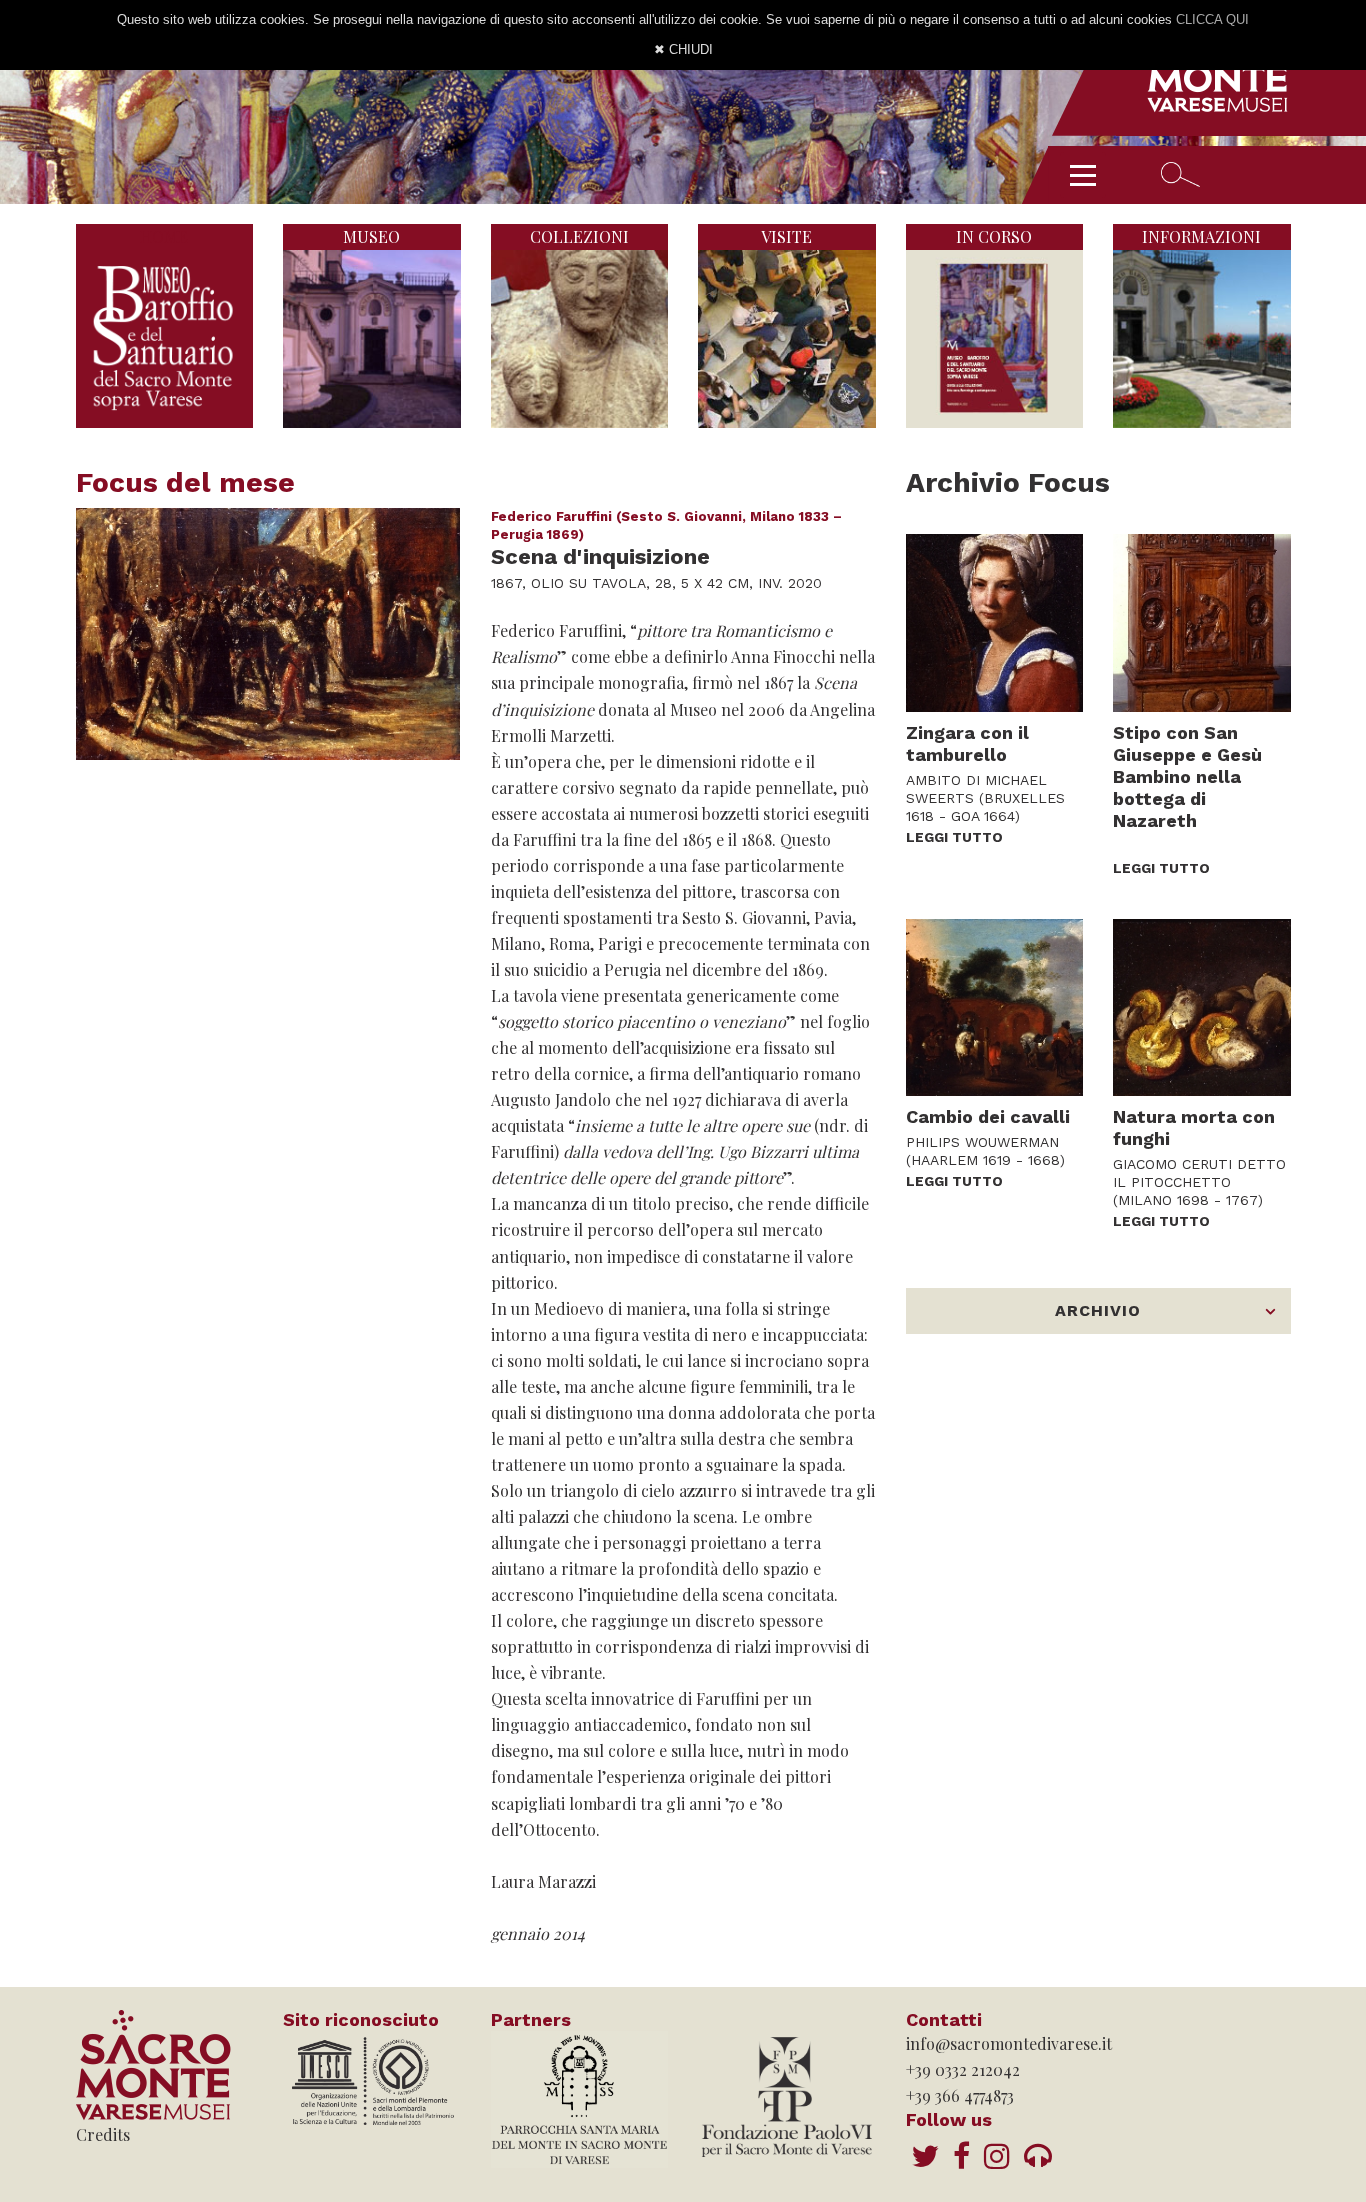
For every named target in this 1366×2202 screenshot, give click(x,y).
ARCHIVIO (1098, 1310)
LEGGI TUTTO (954, 837)
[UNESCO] (372, 2079)
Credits (103, 2134)
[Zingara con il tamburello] (995, 623)
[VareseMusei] (961, 2155)
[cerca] (1181, 174)
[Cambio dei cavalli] (995, 1008)
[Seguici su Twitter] (925, 2155)
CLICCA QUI (1212, 19)
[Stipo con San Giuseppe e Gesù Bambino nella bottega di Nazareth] (1202, 623)
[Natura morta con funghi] (1202, 1008)
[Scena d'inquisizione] (268, 634)
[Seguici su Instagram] (997, 2155)
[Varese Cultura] (1038, 2155)
